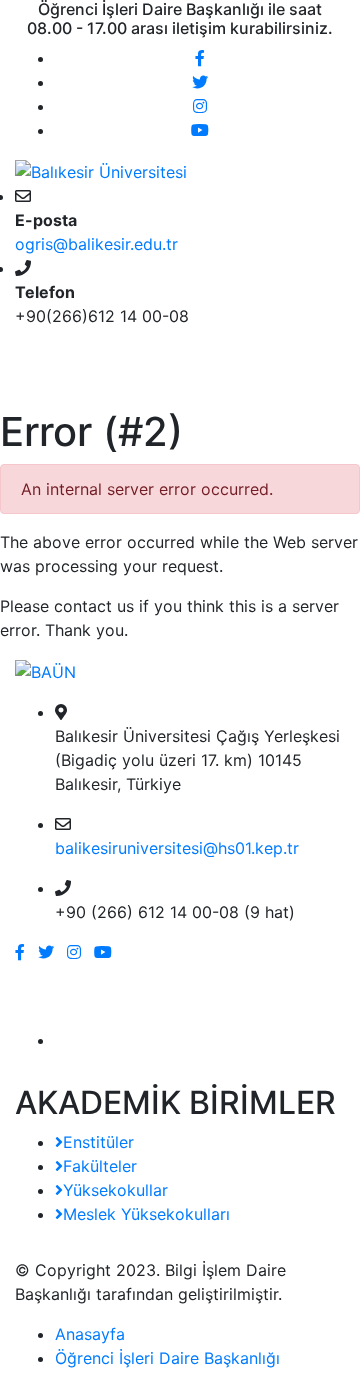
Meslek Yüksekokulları (146, 1214)
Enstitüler (98, 1142)
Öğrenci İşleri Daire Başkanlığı (167, 1358)
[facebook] (200, 58)
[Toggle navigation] (44, 380)
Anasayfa (90, 1334)
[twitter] (200, 82)
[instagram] (200, 106)
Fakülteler (100, 1166)
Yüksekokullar (115, 1190)
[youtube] (200, 130)
